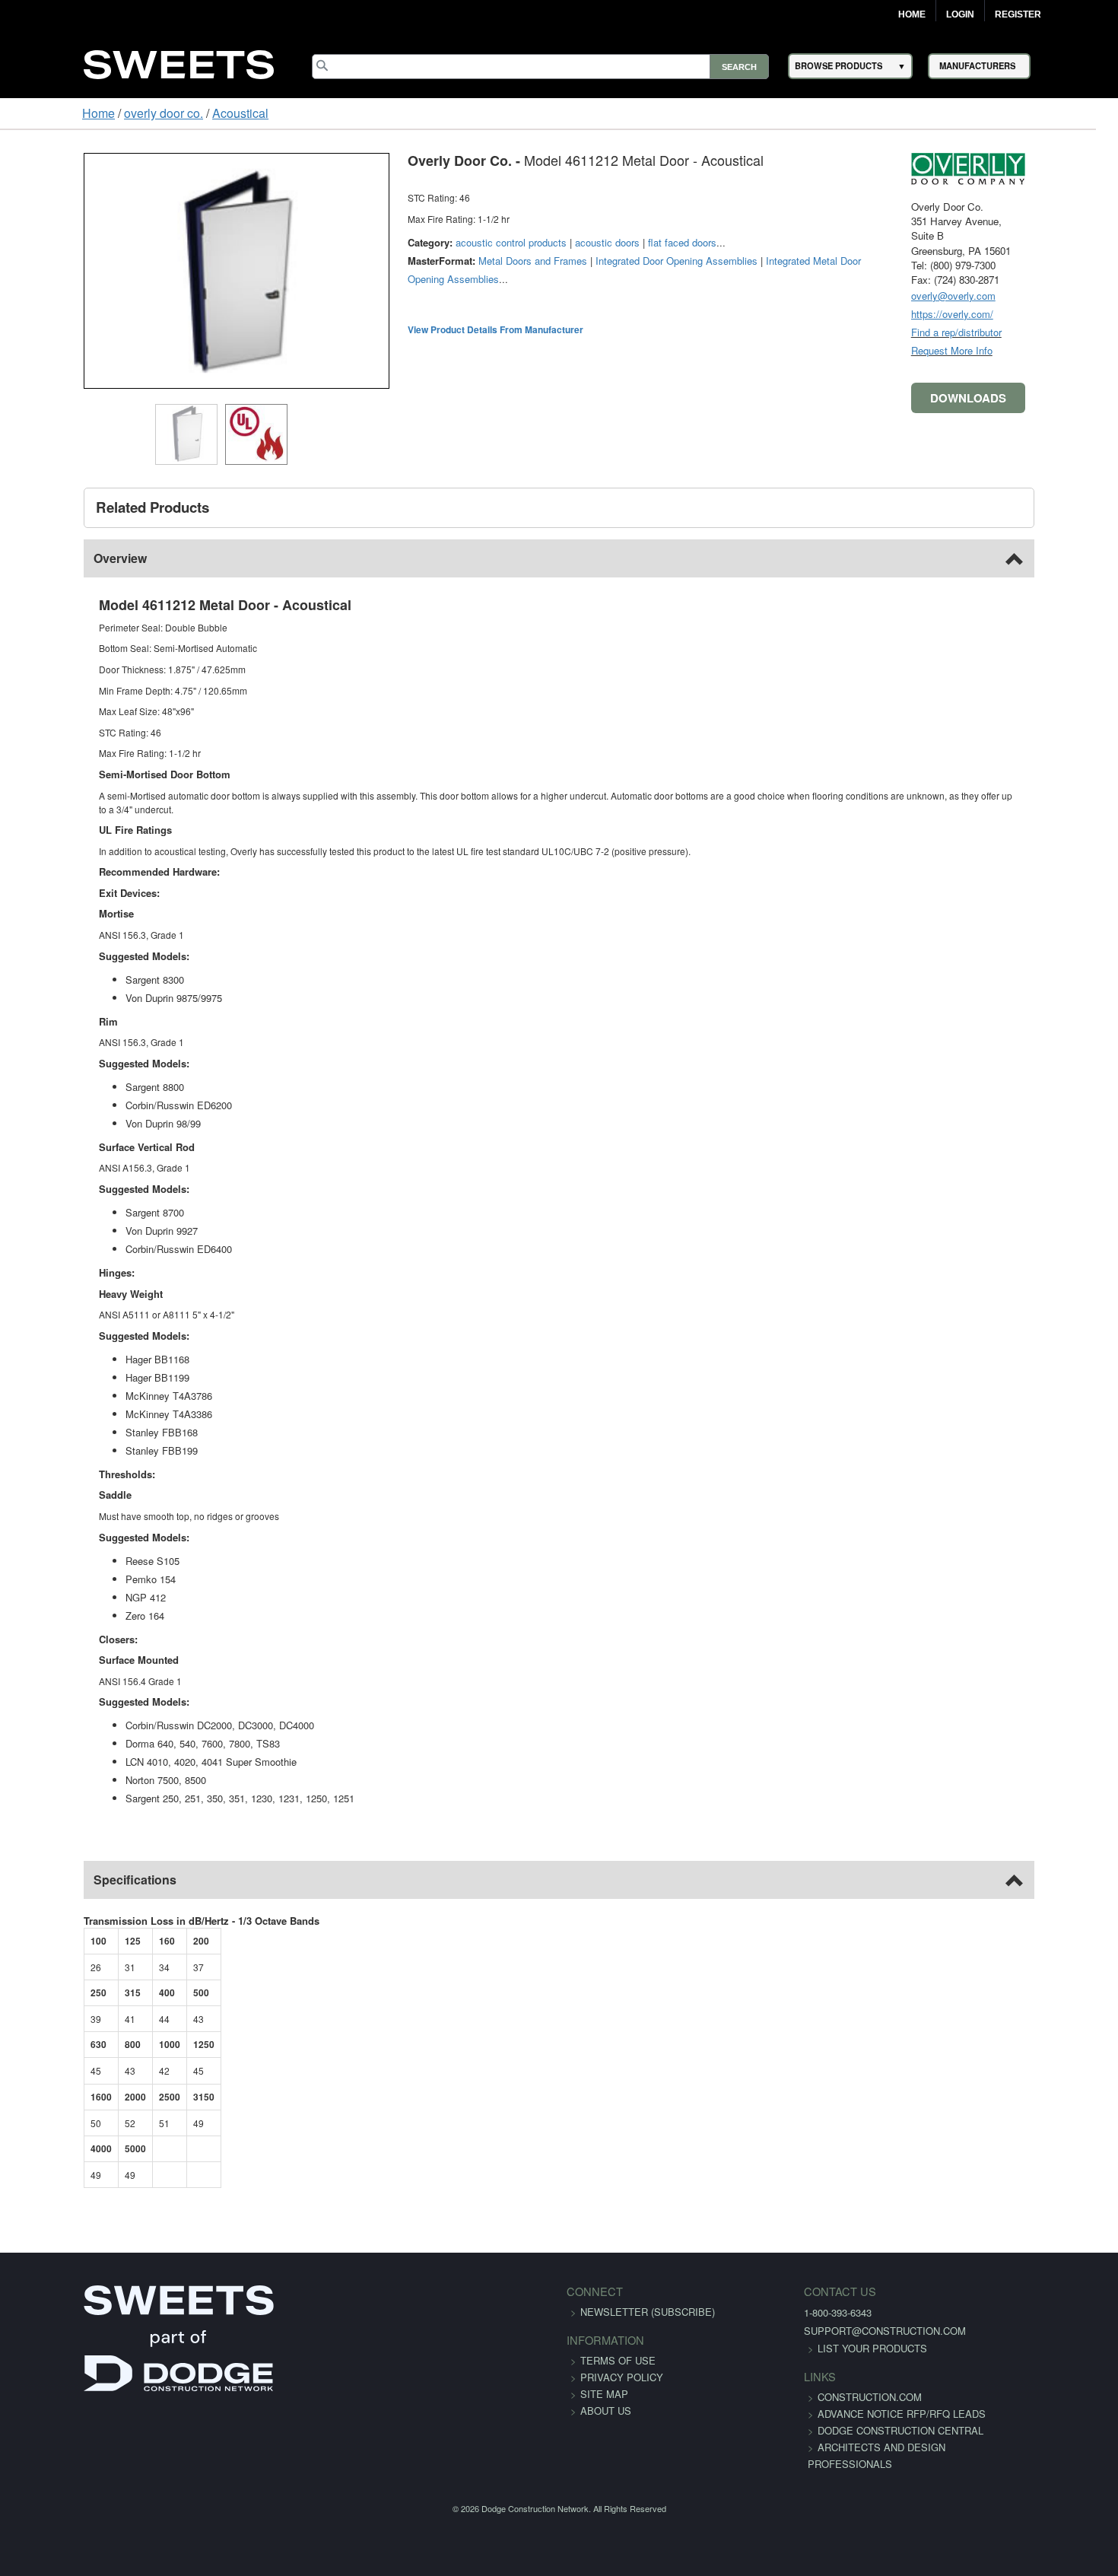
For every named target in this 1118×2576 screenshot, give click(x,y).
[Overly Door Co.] (1040, 167)
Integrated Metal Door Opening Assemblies (788, 261)
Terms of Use (618, 2347)
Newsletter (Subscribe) (648, 2298)
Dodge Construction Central (858, 2433)
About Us (606, 2397)
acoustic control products (439, 242)
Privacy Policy (622, 2363)
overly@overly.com (1026, 296)
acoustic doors (535, 242)
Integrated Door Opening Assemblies (604, 261)
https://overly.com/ (1024, 314)
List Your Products (830, 2334)
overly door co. (92, 113)
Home (912, 14)
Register (1018, 14)
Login (960, 14)
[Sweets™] (179, 62)
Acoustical (169, 113)
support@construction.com (842, 2317)
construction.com (827, 2383)
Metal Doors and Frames (461, 261)
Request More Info (1024, 350)
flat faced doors (610, 242)
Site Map (604, 2380)
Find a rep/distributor (1029, 332)
